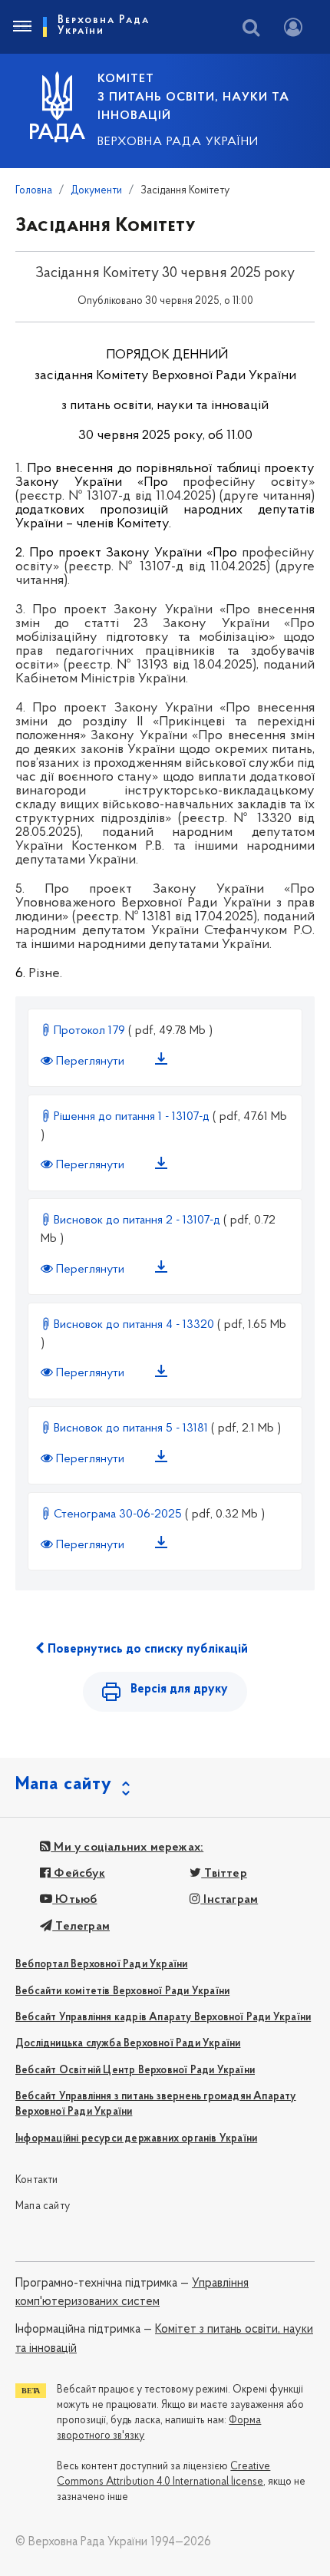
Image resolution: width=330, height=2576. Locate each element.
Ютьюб (74, 1900)
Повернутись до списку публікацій (146, 1650)
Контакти (37, 2180)
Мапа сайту (43, 2206)
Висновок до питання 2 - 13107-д (137, 1220)
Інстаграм (229, 1900)
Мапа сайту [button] (64, 1785)
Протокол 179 (89, 1031)
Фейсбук (78, 1874)
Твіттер (224, 1874)
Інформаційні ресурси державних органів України (136, 2139)
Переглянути (90, 1062)
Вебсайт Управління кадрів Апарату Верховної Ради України (163, 2018)
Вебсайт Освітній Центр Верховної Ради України (135, 2071)
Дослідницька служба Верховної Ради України (128, 2044)
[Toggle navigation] (21, 27)
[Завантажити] (164, 1062)
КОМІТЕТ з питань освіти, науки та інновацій (193, 97)
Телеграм (81, 1927)
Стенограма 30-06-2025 (118, 1514)
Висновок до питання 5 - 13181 (131, 1428)
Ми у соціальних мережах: (127, 1848)
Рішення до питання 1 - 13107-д (132, 1117)
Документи (96, 191)
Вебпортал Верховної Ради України (101, 1965)
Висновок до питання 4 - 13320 (134, 1325)
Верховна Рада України (178, 142)
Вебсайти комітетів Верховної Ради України (122, 1991)
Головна (34, 191)
